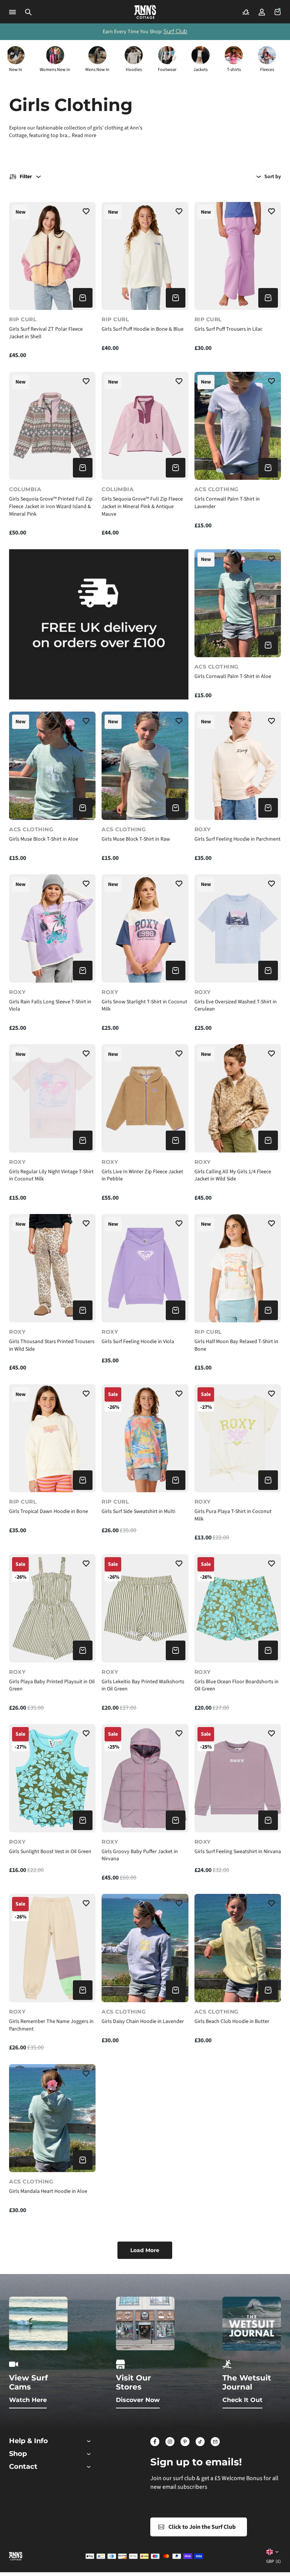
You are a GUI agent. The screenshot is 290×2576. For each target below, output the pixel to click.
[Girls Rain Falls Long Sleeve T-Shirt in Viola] (52, 928)
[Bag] (278, 12)
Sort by (273, 177)
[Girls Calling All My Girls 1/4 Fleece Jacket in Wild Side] (238, 1098)
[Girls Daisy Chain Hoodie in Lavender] (145, 1948)
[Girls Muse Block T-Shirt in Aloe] (52, 766)
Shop (18, 2454)
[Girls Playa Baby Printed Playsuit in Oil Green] (52, 1608)
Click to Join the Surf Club (202, 2527)
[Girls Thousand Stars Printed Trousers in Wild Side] (52, 1268)
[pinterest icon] (185, 2442)
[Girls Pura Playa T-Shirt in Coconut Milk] (238, 1438)
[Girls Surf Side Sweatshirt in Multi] (145, 1438)
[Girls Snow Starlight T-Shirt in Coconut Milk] (145, 928)
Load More (145, 2250)
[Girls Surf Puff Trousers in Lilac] (238, 256)
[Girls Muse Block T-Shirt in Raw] (145, 766)
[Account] (262, 12)
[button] (28, 12)
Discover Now (138, 2400)
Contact (23, 2467)
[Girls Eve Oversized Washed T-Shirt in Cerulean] (238, 928)
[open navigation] (12, 12)
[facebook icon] (155, 2442)
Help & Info (29, 2441)
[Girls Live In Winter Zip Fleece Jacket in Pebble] (145, 1098)
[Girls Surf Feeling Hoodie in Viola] (145, 1268)
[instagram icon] (170, 2442)
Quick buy (83, 298)
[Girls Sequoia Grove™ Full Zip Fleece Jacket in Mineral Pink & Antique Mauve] (145, 426)
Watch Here (28, 2400)
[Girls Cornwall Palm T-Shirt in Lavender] (238, 426)
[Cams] (246, 12)
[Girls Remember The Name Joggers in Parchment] (52, 1948)
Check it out (242, 2400)
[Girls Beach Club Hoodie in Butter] (238, 1948)
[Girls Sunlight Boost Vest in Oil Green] (52, 1778)
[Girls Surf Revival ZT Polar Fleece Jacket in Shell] (52, 256)
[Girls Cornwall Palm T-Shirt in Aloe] (238, 603)
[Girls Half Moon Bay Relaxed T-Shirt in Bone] (238, 1268)
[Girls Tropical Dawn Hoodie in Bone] (52, 1438)
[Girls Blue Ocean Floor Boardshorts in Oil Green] (238, 1608)
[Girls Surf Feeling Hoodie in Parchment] (238, 766)
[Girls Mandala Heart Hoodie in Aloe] (52, 2118)
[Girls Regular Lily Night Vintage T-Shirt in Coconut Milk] (52, 1098)
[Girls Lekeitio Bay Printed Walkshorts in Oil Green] (145, 1608)
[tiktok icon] (200, 2442)
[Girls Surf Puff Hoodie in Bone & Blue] (145, 256)
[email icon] (215, 2442)
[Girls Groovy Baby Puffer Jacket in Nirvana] (145, 1778)
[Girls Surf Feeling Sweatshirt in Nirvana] (238, 1778)
